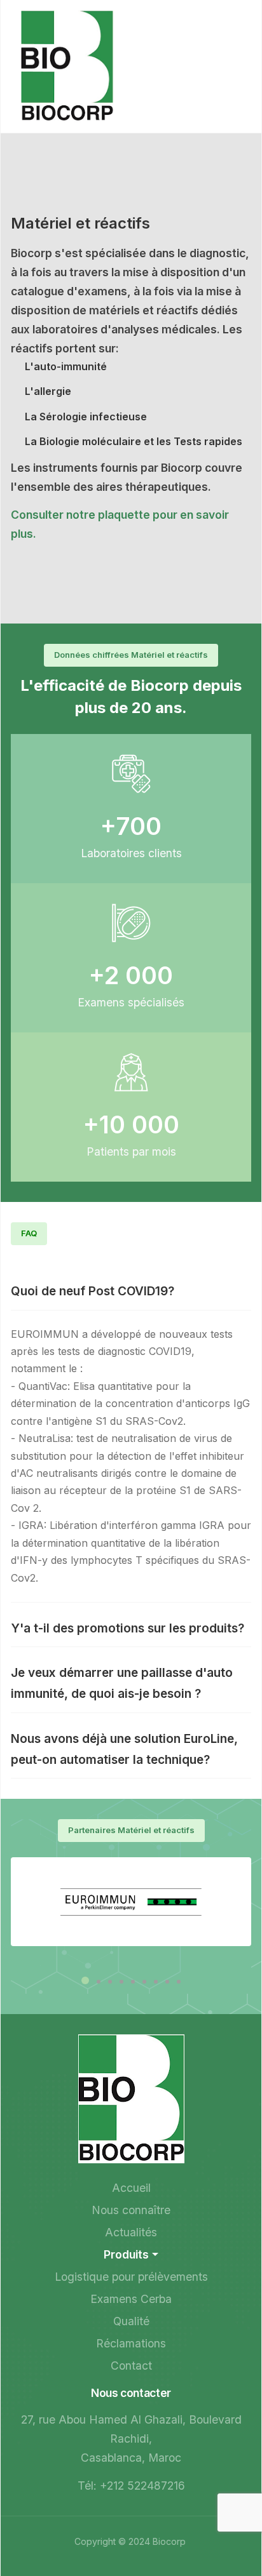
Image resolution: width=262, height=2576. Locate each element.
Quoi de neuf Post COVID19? (93, 1291)
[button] (85, 1983)
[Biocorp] (67, 65)
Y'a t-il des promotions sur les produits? (128, 1628)
